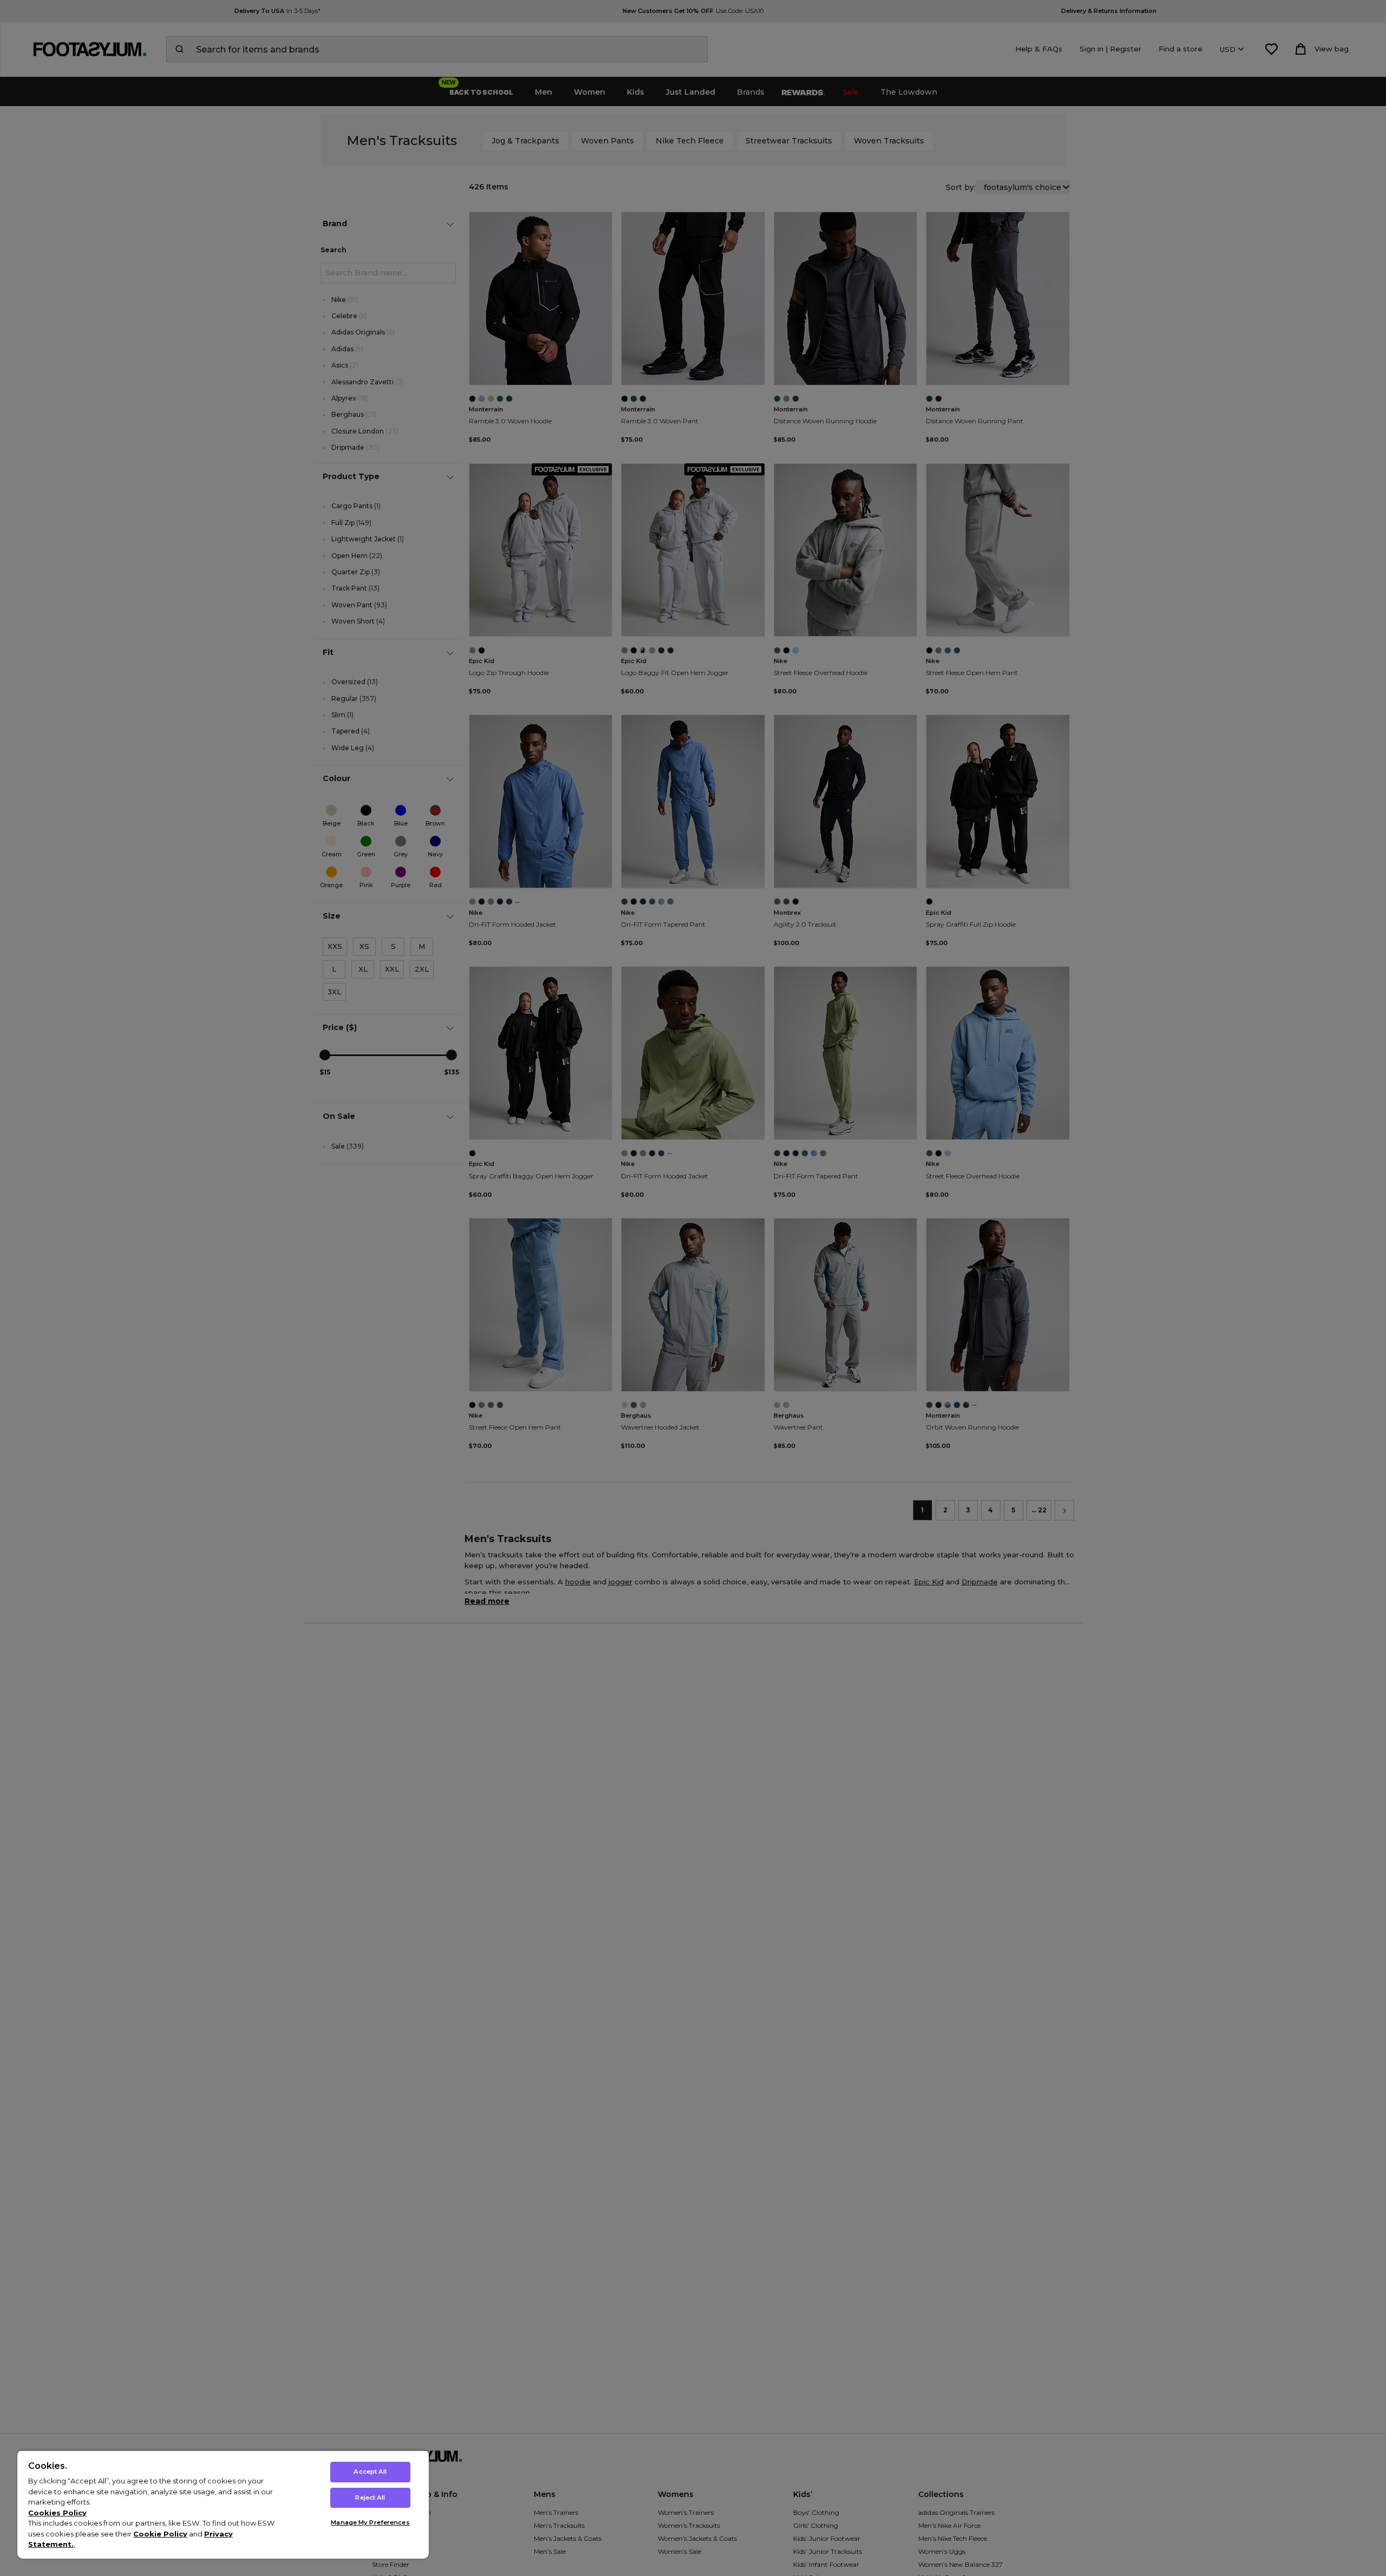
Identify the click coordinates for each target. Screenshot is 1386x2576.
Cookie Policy (160, 2534)
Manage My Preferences (370, 2522)
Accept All (370, 2472)
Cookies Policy (57, 2513)
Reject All (370, 2498)
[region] (223, 2504)
